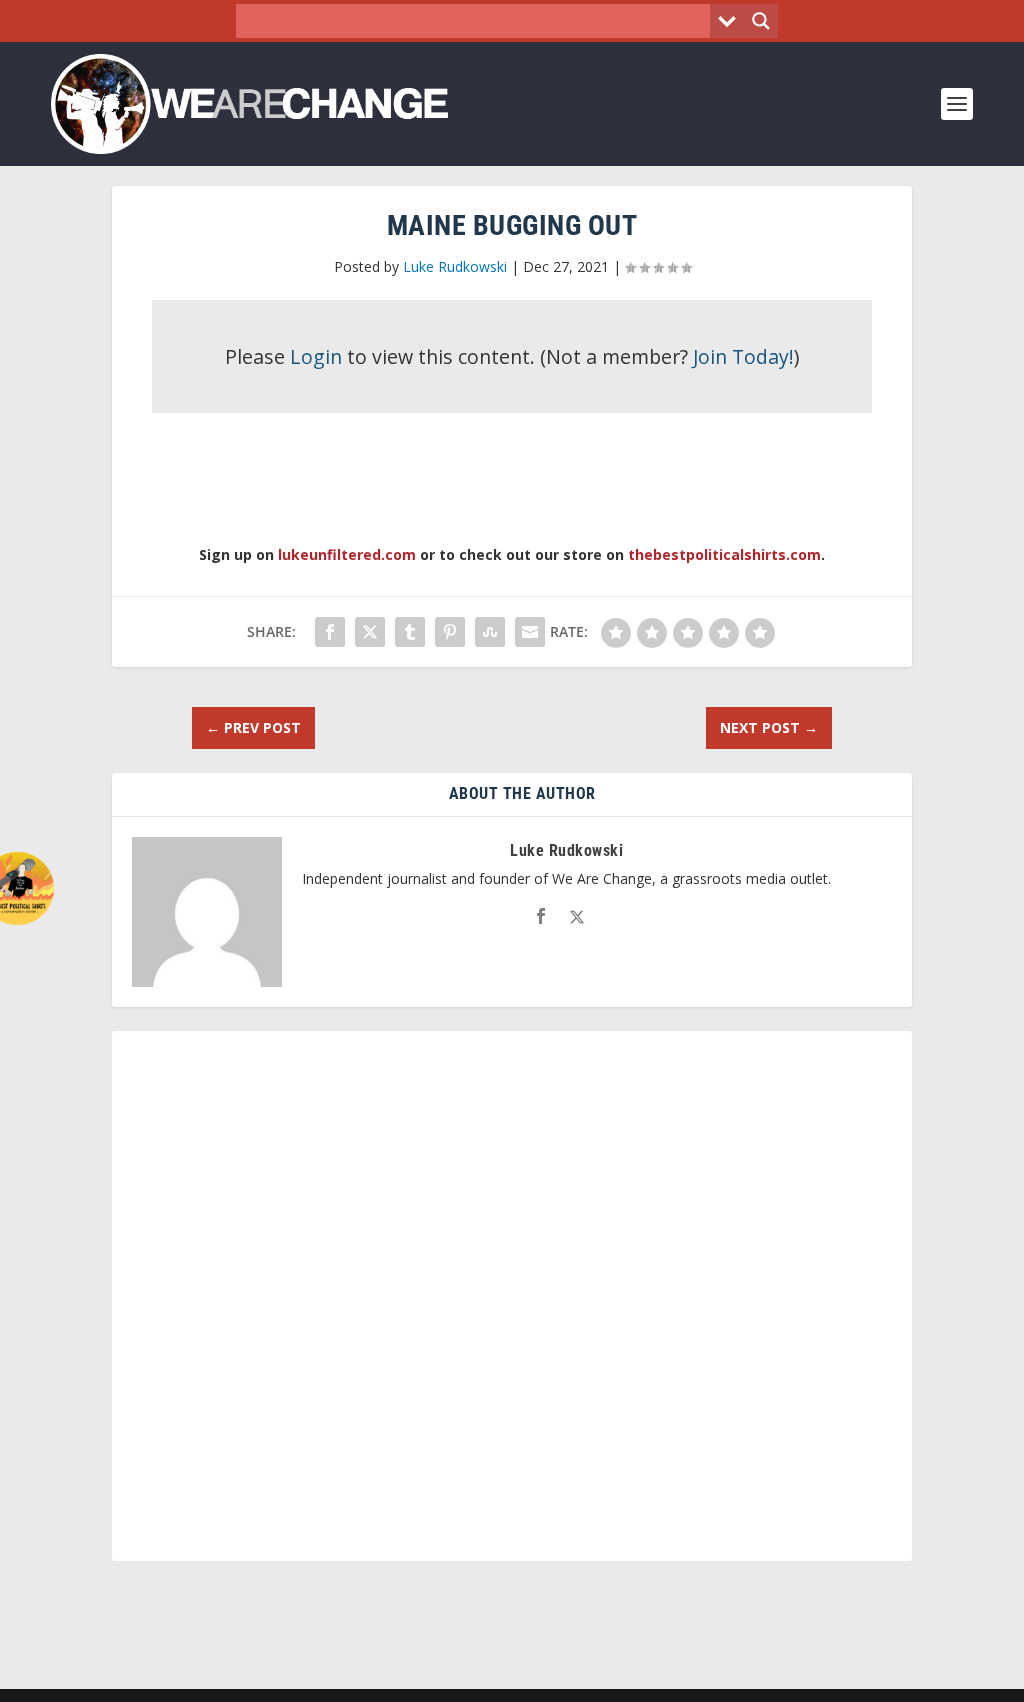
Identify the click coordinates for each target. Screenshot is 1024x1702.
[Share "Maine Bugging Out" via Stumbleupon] (490, 632)
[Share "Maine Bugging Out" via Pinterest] (450, 632)
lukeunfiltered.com (347, 554)
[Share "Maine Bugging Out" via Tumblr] (410, 632)
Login (316, 356)
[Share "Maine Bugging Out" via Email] (530, 632)
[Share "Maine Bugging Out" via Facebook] (330, 632)
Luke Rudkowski (455, 266)
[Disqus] (512, 1305)
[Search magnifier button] (761, 21)
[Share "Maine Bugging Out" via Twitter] (370, 632)
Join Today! (743, 356)
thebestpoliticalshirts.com (724, 554)
